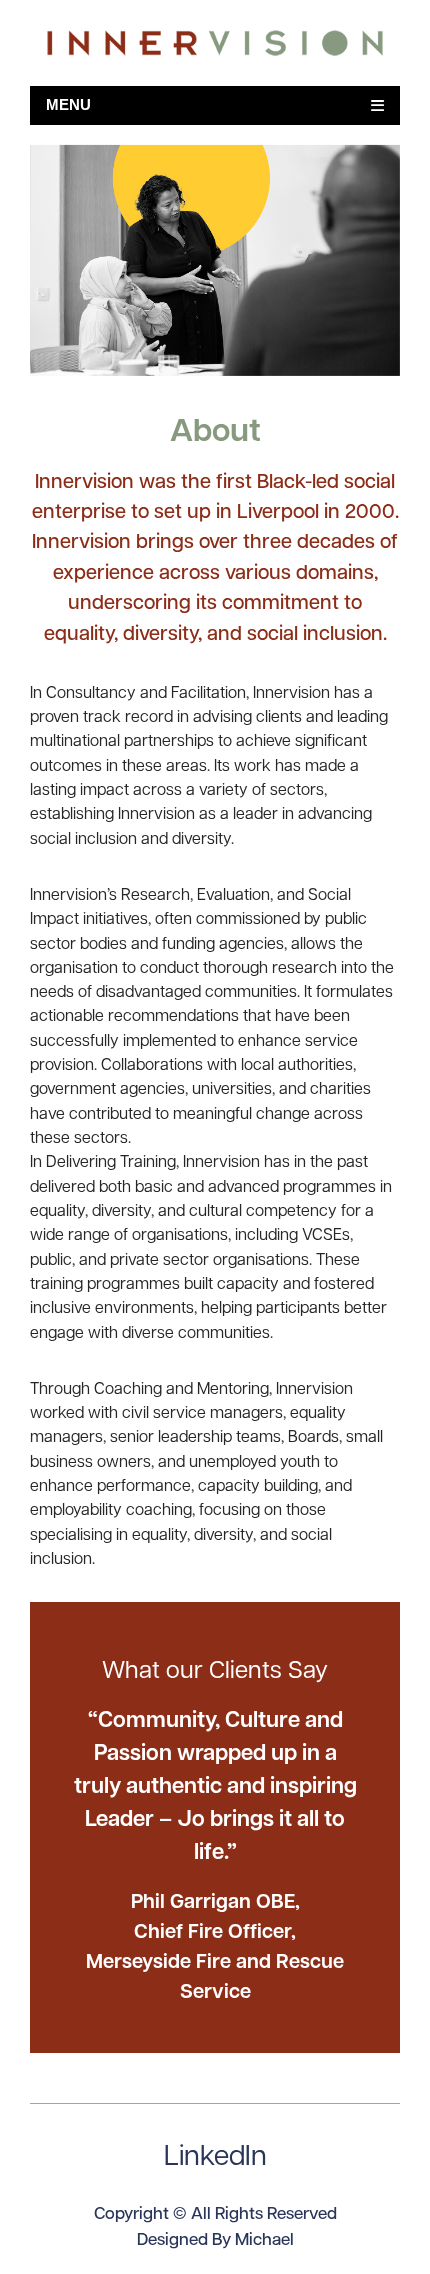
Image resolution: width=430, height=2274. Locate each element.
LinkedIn (215, 2158)
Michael (264, 2240)
